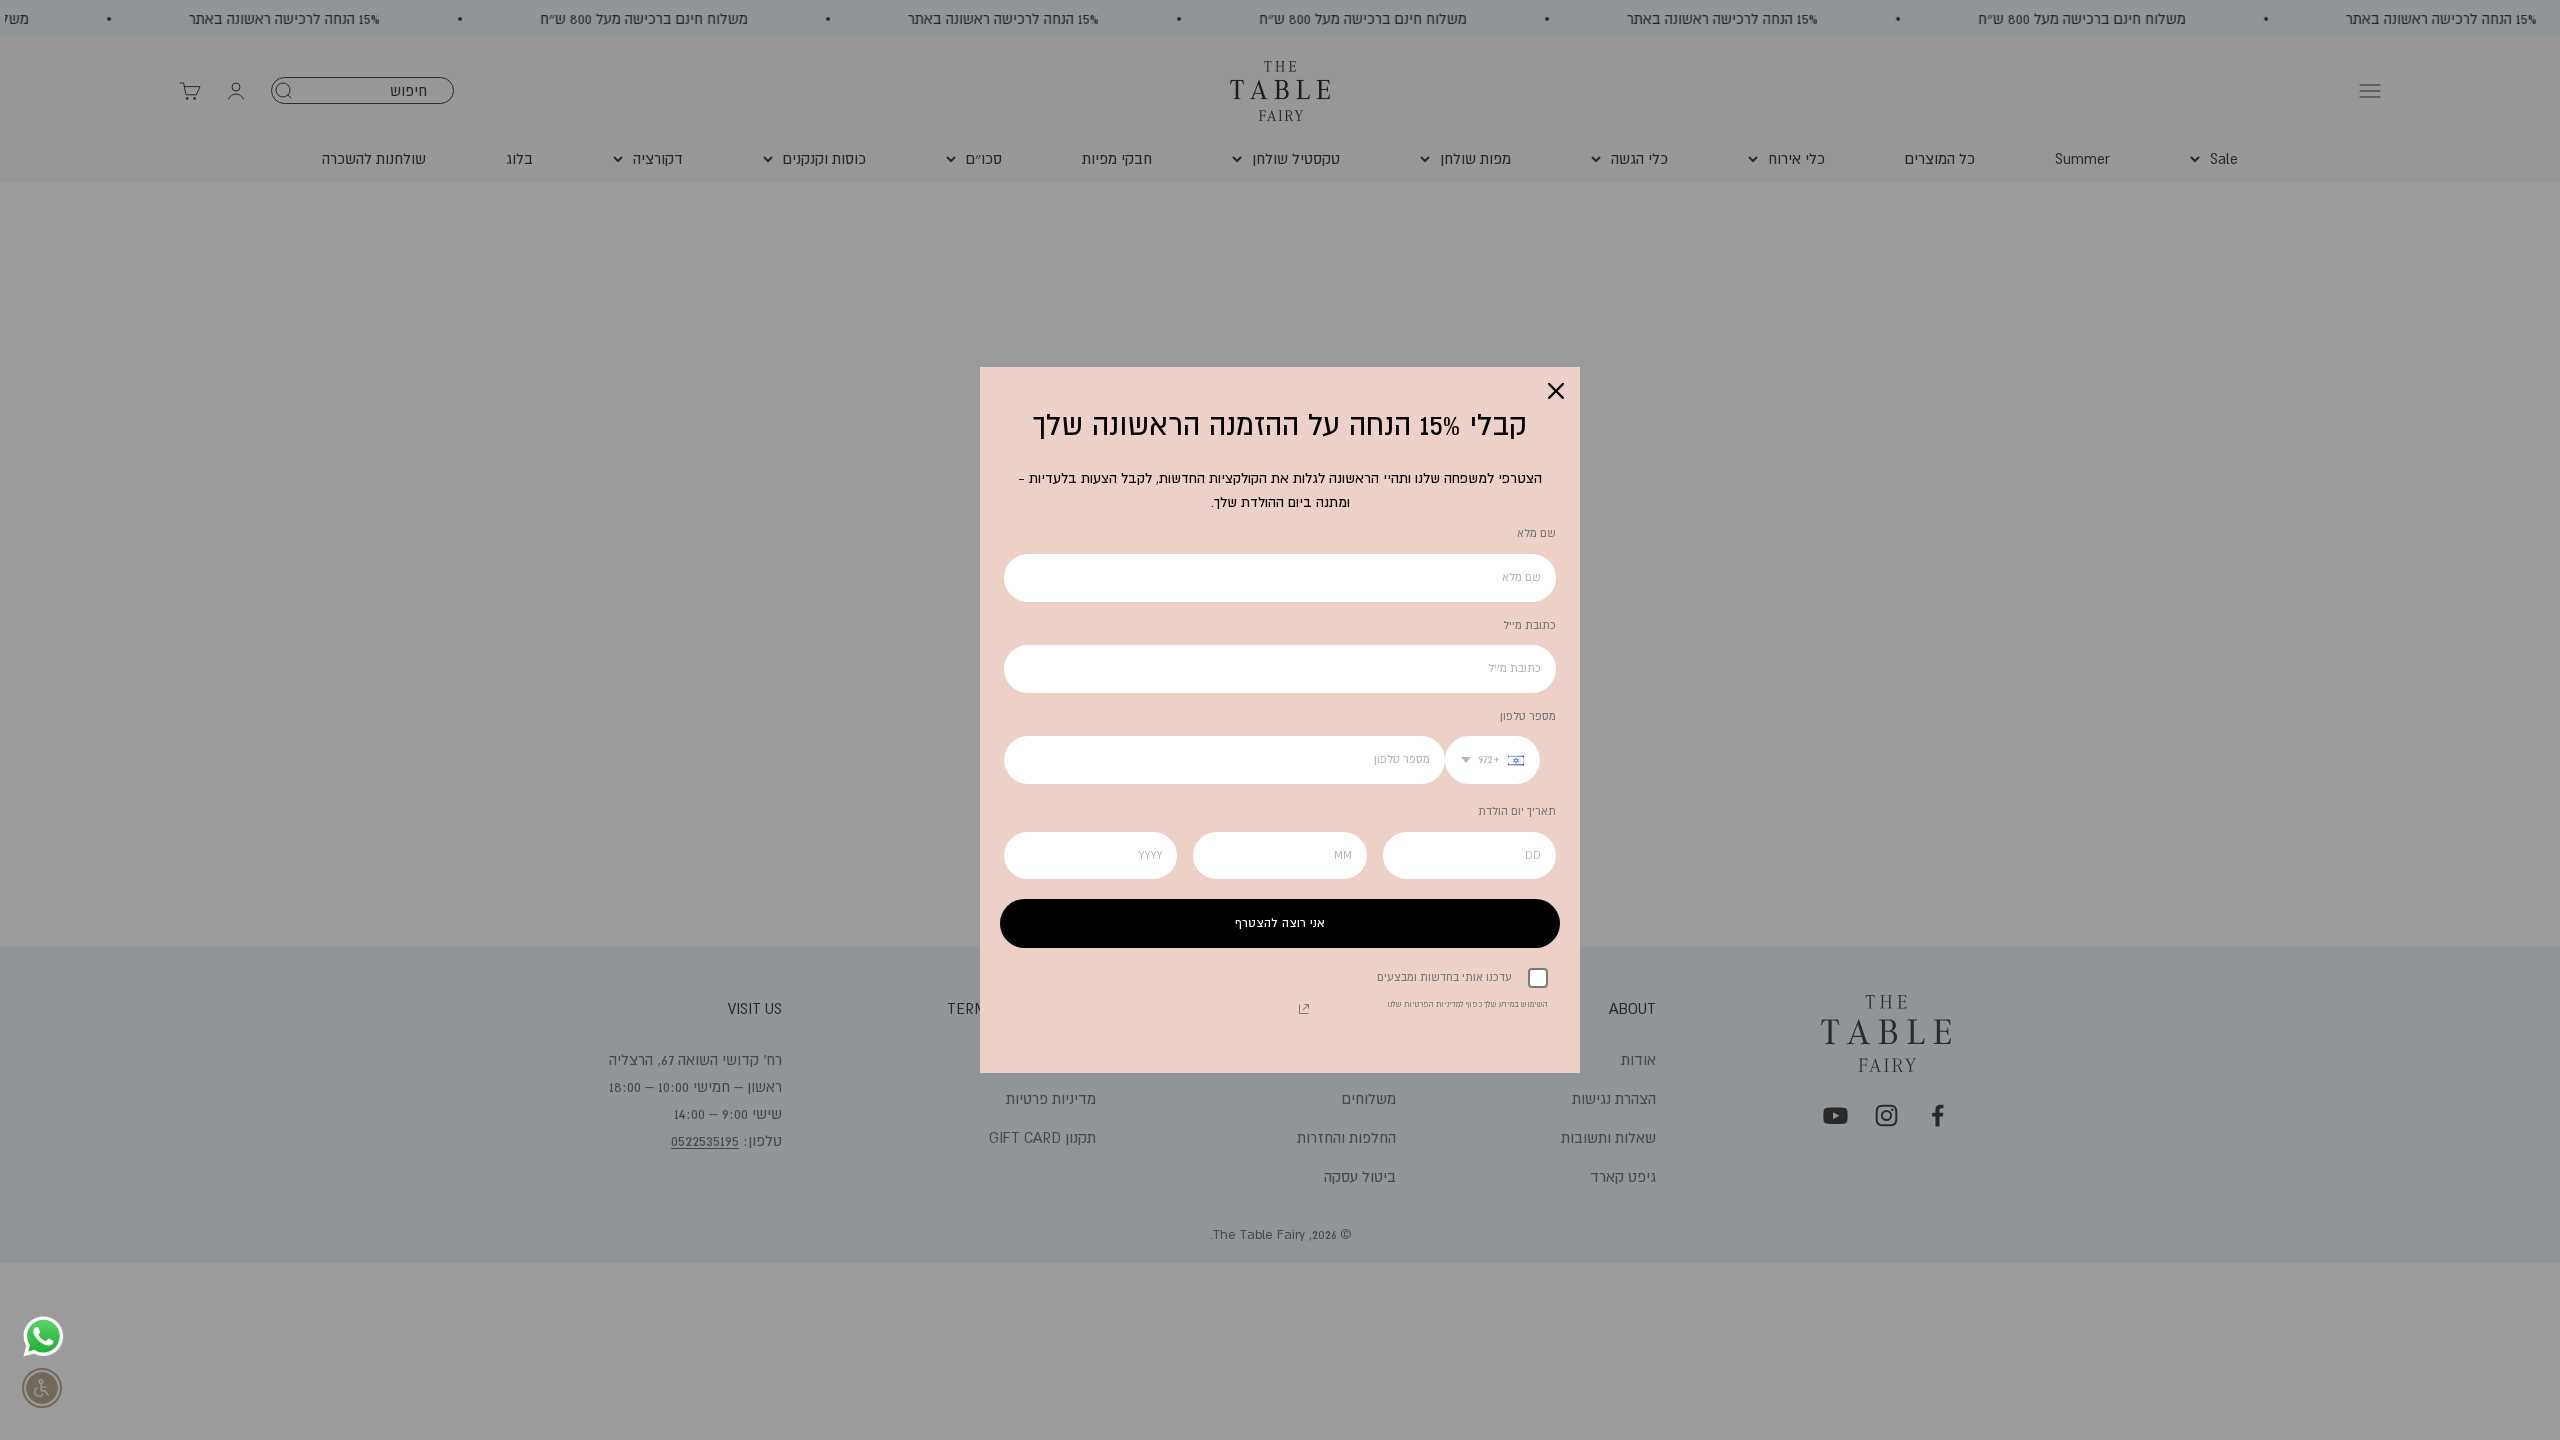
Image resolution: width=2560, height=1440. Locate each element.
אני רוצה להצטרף (1280, 923)
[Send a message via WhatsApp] (43, 1336)
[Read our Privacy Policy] (1304, 1009)
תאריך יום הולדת (1517, 811)
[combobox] (1492, 760)
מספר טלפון (1528, 716)
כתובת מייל (1529, 625)
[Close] (1556, 391)
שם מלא (1536, 533)
